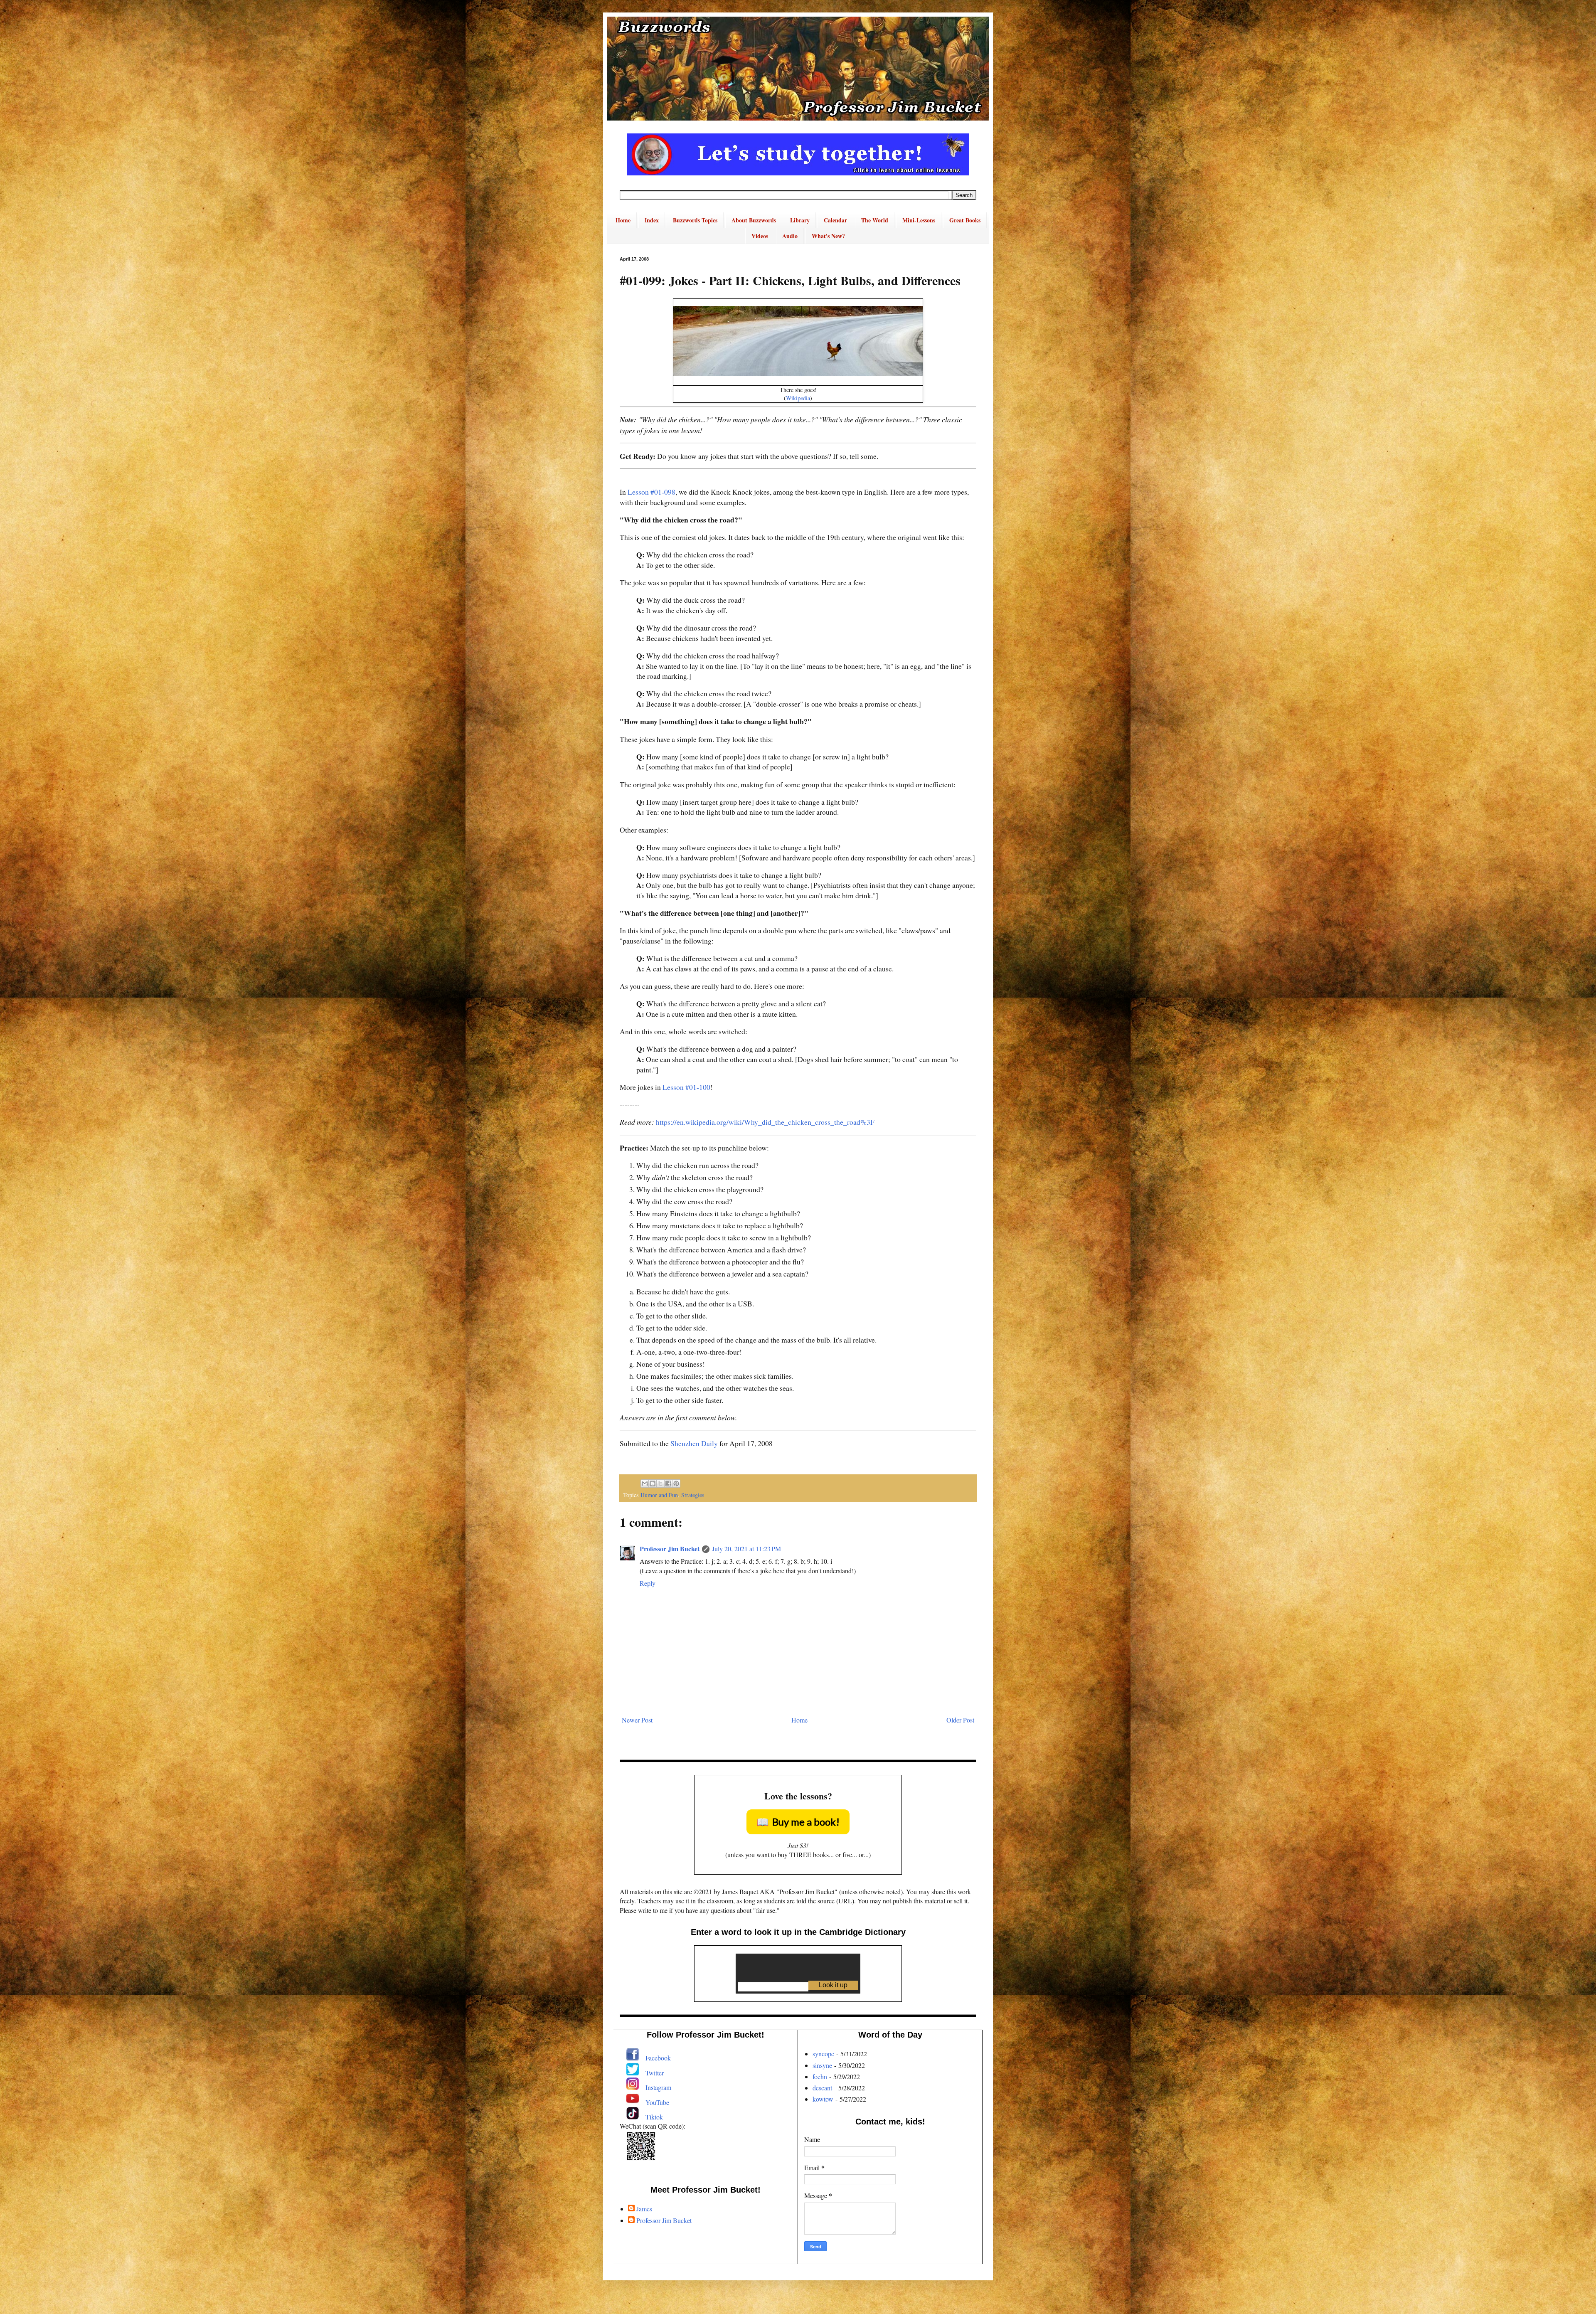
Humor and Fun (659, 1495)
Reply (648, 1583)
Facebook (658, 2058)
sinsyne (822, 2065)
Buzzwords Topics (695, 220)
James (644, 2209)
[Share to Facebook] (668, 1484)
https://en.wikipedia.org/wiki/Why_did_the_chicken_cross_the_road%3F (765, 1122)
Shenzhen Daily (694, 1443)
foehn (820, 2076)
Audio (790, 236)
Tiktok (654, 2117)
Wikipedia (798, 398)
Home (623, 220)
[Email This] (645, 1484)
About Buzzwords (754, 220)
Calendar (835, 220)
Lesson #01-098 (651, 492)
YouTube (657, 2102)
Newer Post (637, 1720)
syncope (823, 2054)
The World (875, 220)
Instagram (658, 2087)
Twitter (655, 2073)
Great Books (965, 220)
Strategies (693, 1495)
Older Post (960, 1720)
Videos (760, 236)
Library (800, 220)
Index (652, 220)
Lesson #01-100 (686, 1087)
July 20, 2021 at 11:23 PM (746, 1549)
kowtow (823, 2099)
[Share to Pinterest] (676, 1484)
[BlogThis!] (653, 1484)
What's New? (828, 236)
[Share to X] (660, 1484)
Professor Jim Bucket (670, 1549)
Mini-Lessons (919, 220)
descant (822, 2088)
